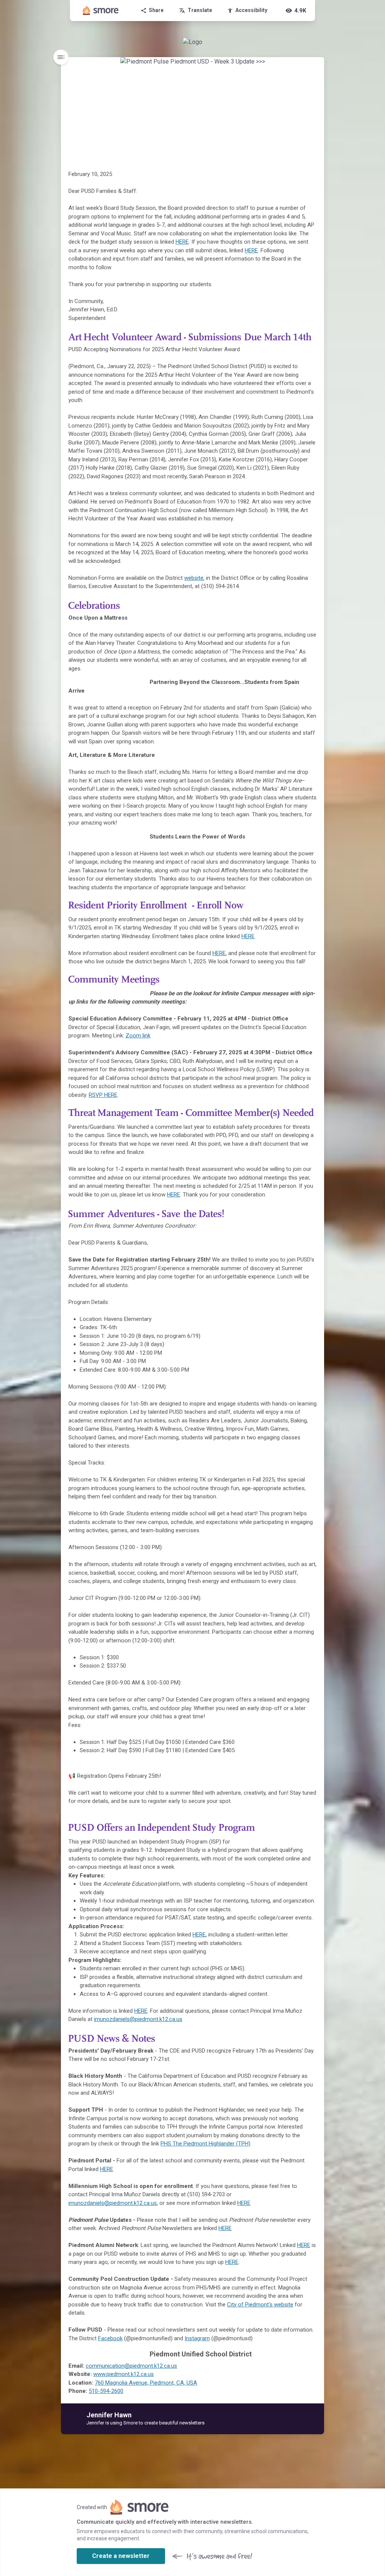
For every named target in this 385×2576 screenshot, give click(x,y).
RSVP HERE (103, 1095)
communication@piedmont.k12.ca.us (131, 2366)
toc (61, 57)
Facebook (110, 2338)
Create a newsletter (121, 2556)
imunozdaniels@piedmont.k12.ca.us (138, 2019)
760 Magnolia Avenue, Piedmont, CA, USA (146, 2383)
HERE (182, 242)
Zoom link (138, 1036)
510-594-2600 (106, 2391)
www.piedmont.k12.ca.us (124, 2374)
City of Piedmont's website (260, 2305)
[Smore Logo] (101, 11)
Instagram (197, 2338)
